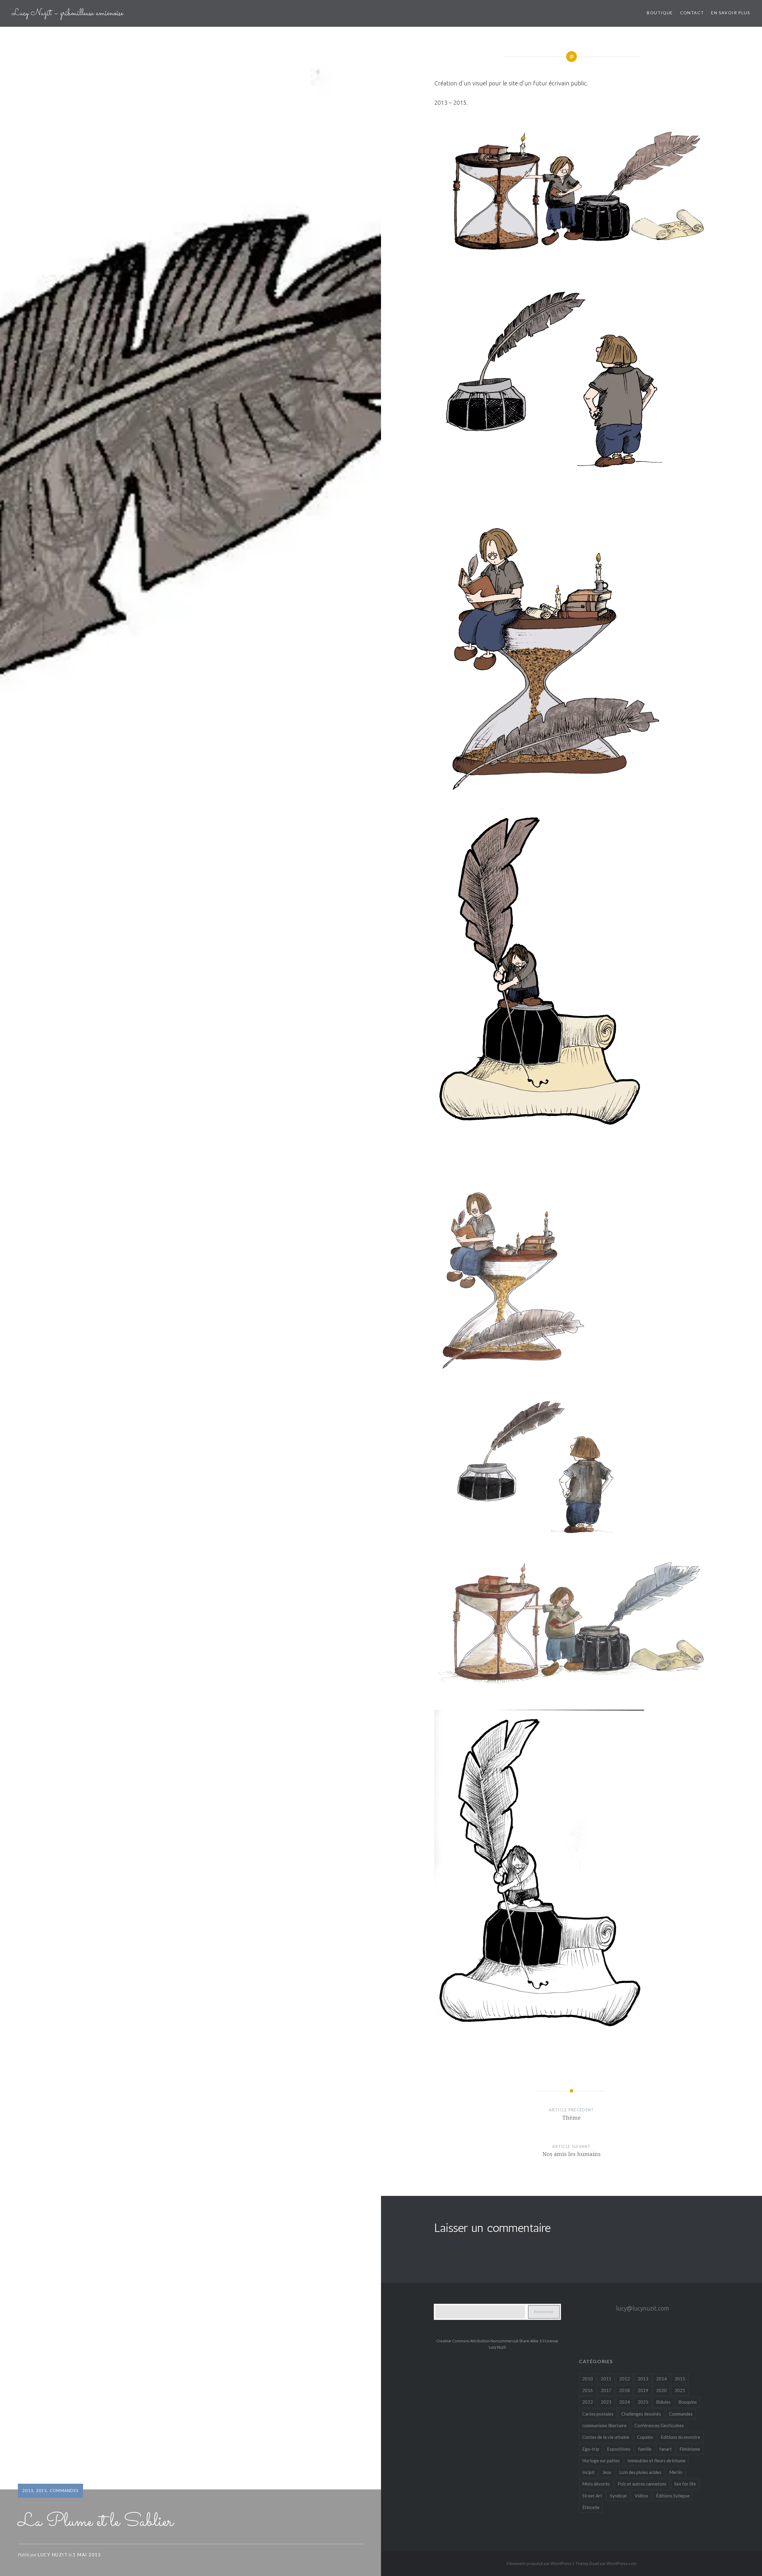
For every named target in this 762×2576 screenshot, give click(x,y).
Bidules (663, 2402)
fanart (666, 2449)
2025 (643, 2402)
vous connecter (485, 2253)
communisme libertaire (604, 2425)
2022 (588, 2402)
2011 (606, 2379)
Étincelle (591, 2507)
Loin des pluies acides (640, 2472)
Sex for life (685, 2484)
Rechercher (544, 2312)
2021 (680, 2390)
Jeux (607, 2472)
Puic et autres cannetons (642, 2484)
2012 (624, 2379)
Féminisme (690, 2449)
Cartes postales (598, 2414)
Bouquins (688, 2402)
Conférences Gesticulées (659, 2425)
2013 (28, 2491)
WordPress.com (622, 2563)
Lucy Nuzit (53, 2555)
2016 (588, 2390)
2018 (624, 2390)
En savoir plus (731, 13)
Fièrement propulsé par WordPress (539, 2563)
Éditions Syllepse (673, 2496)
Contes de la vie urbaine (606, 2437)
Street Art (592, 2496)
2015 (42, 2491)
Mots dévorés (596, 2484)
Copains (645, 2437)
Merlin (676, 2472)
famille (645, 2449)
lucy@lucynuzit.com (643, 2308)
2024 (624, 2402)
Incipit (588, 2472)
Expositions (619, 2449)
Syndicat (618, 2496)
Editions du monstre (680, 2437)
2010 (588, 2379)
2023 (606, 2402)
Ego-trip (591, 2449)
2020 (661, 2390)
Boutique (660, 13)
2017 (606, 2390)
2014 (661, 2379)
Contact (692, 13)
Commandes (64, 2491)
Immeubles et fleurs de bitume (656, 2461)
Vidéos (641, 2496)
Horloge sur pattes (601, 2461)
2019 (643, 2390)
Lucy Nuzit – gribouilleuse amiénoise (68, 13)
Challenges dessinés (641, 2414)
